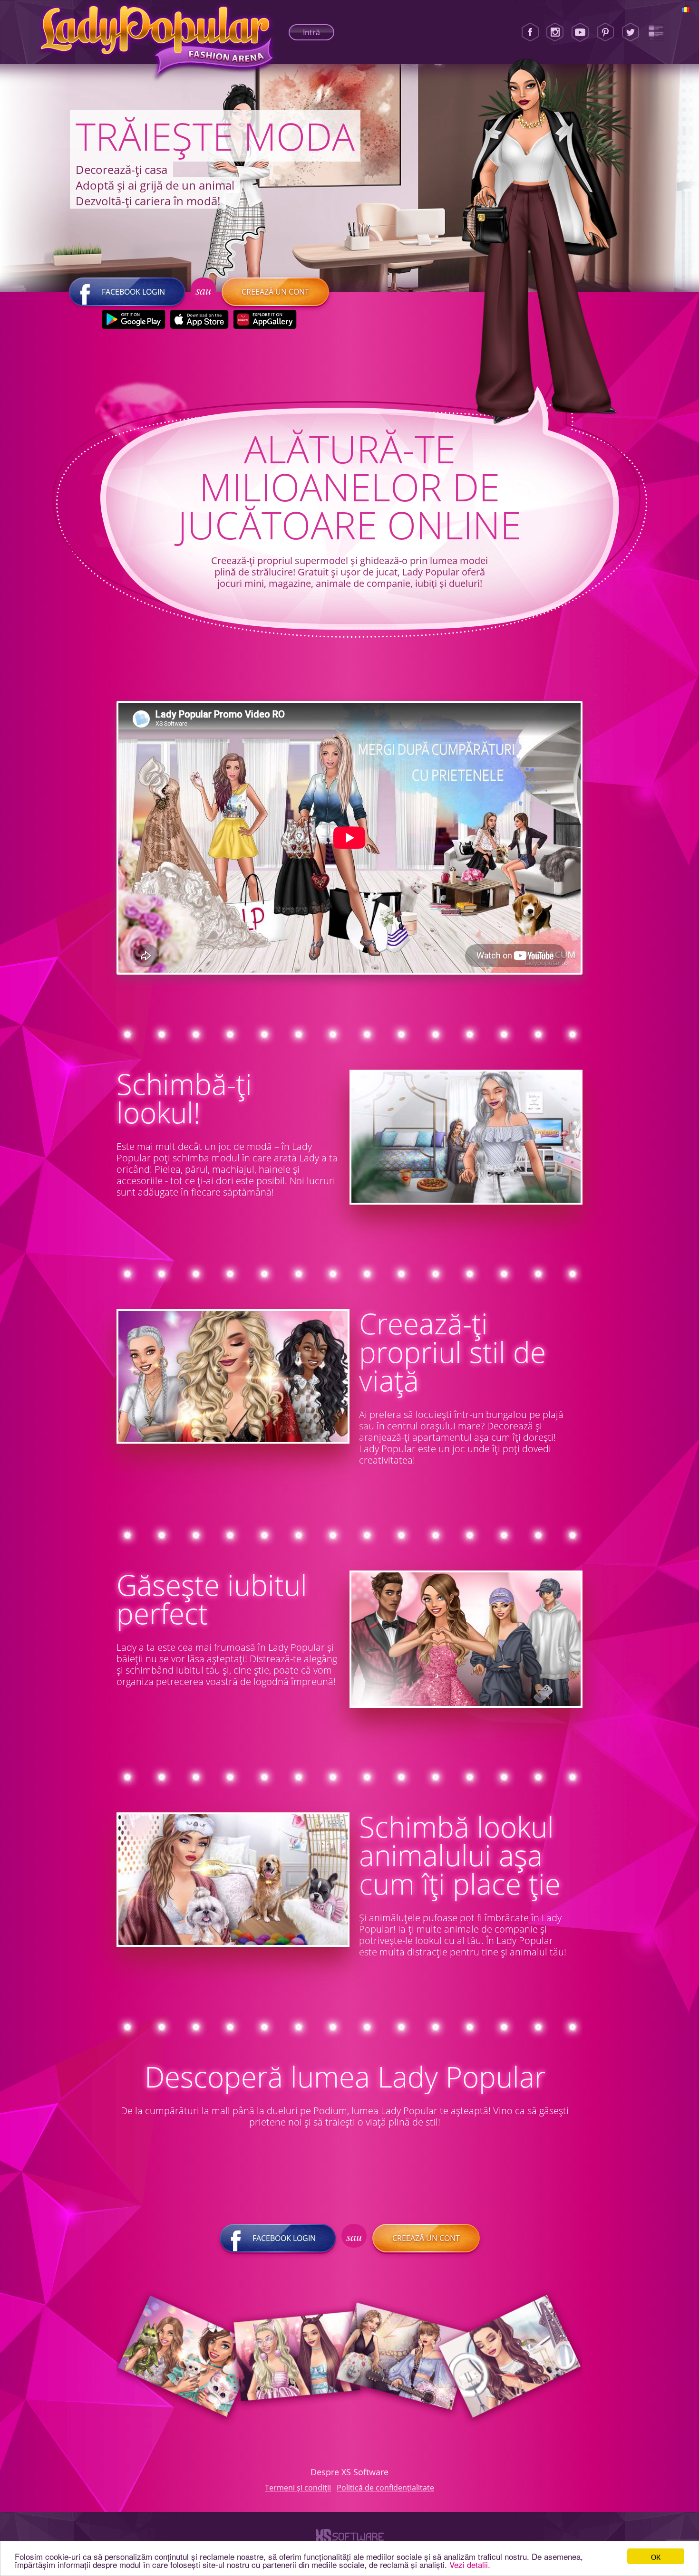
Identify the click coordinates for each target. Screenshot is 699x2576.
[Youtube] (580, 32)
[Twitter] (631, 32)
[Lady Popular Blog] (656, 32)
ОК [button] (656, 2556)
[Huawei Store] (265, 319)
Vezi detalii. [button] (470, 2564)
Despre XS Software (349, 2472)
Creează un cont (275, 292)
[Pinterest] (605, 32)
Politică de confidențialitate (385, 2488)
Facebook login (133, 292)
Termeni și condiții (298, 2488)
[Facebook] (530, 32)
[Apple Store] (199, 319)
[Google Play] (133, 319)
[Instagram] (555, 32)
